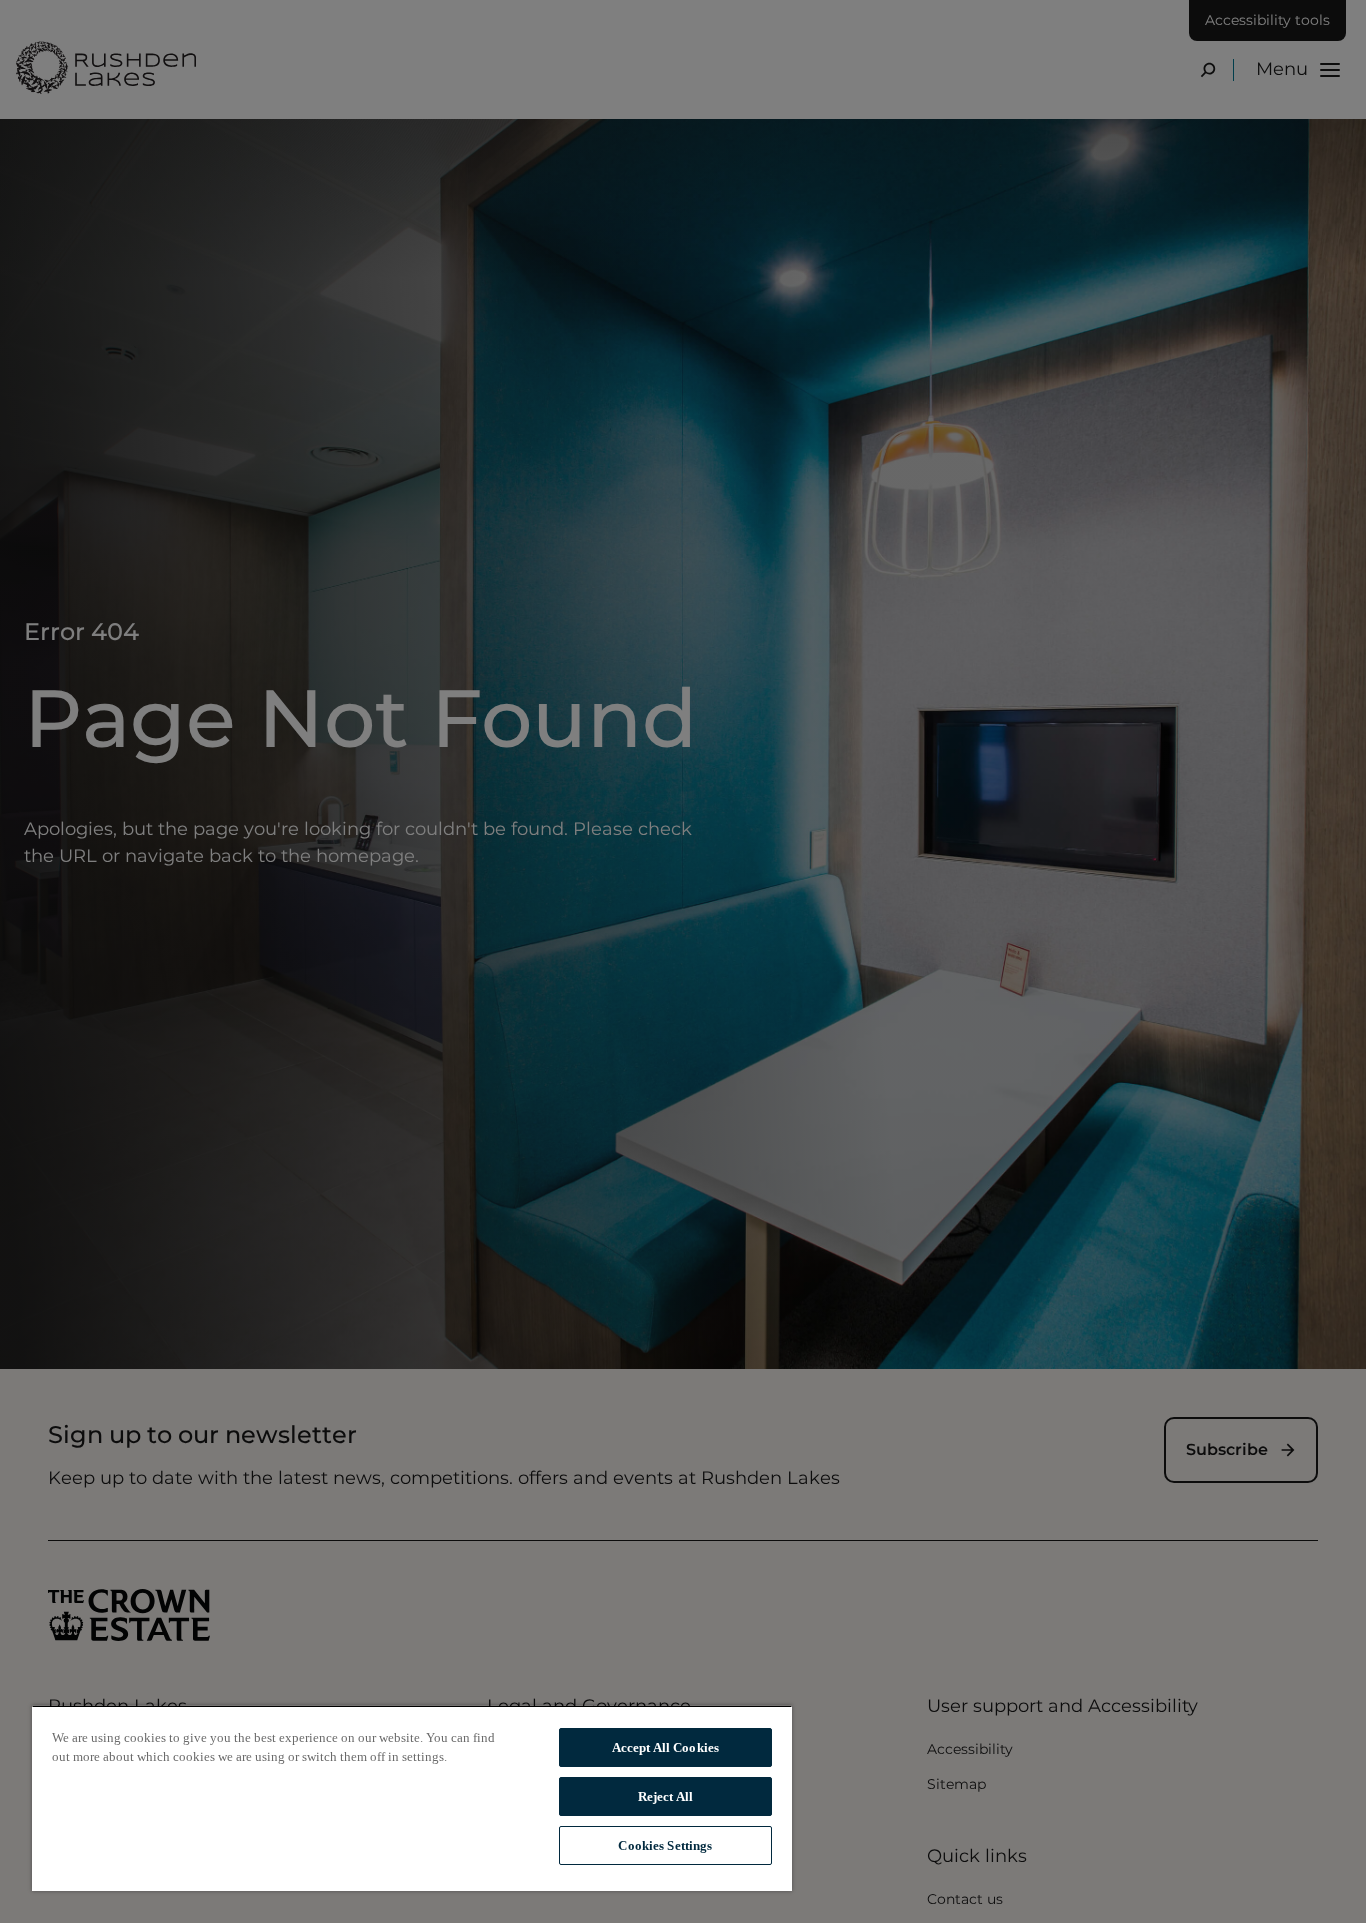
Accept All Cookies (665, 1747)
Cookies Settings (665, 1845)
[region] (412, 1798)
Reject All (665, 1796)
